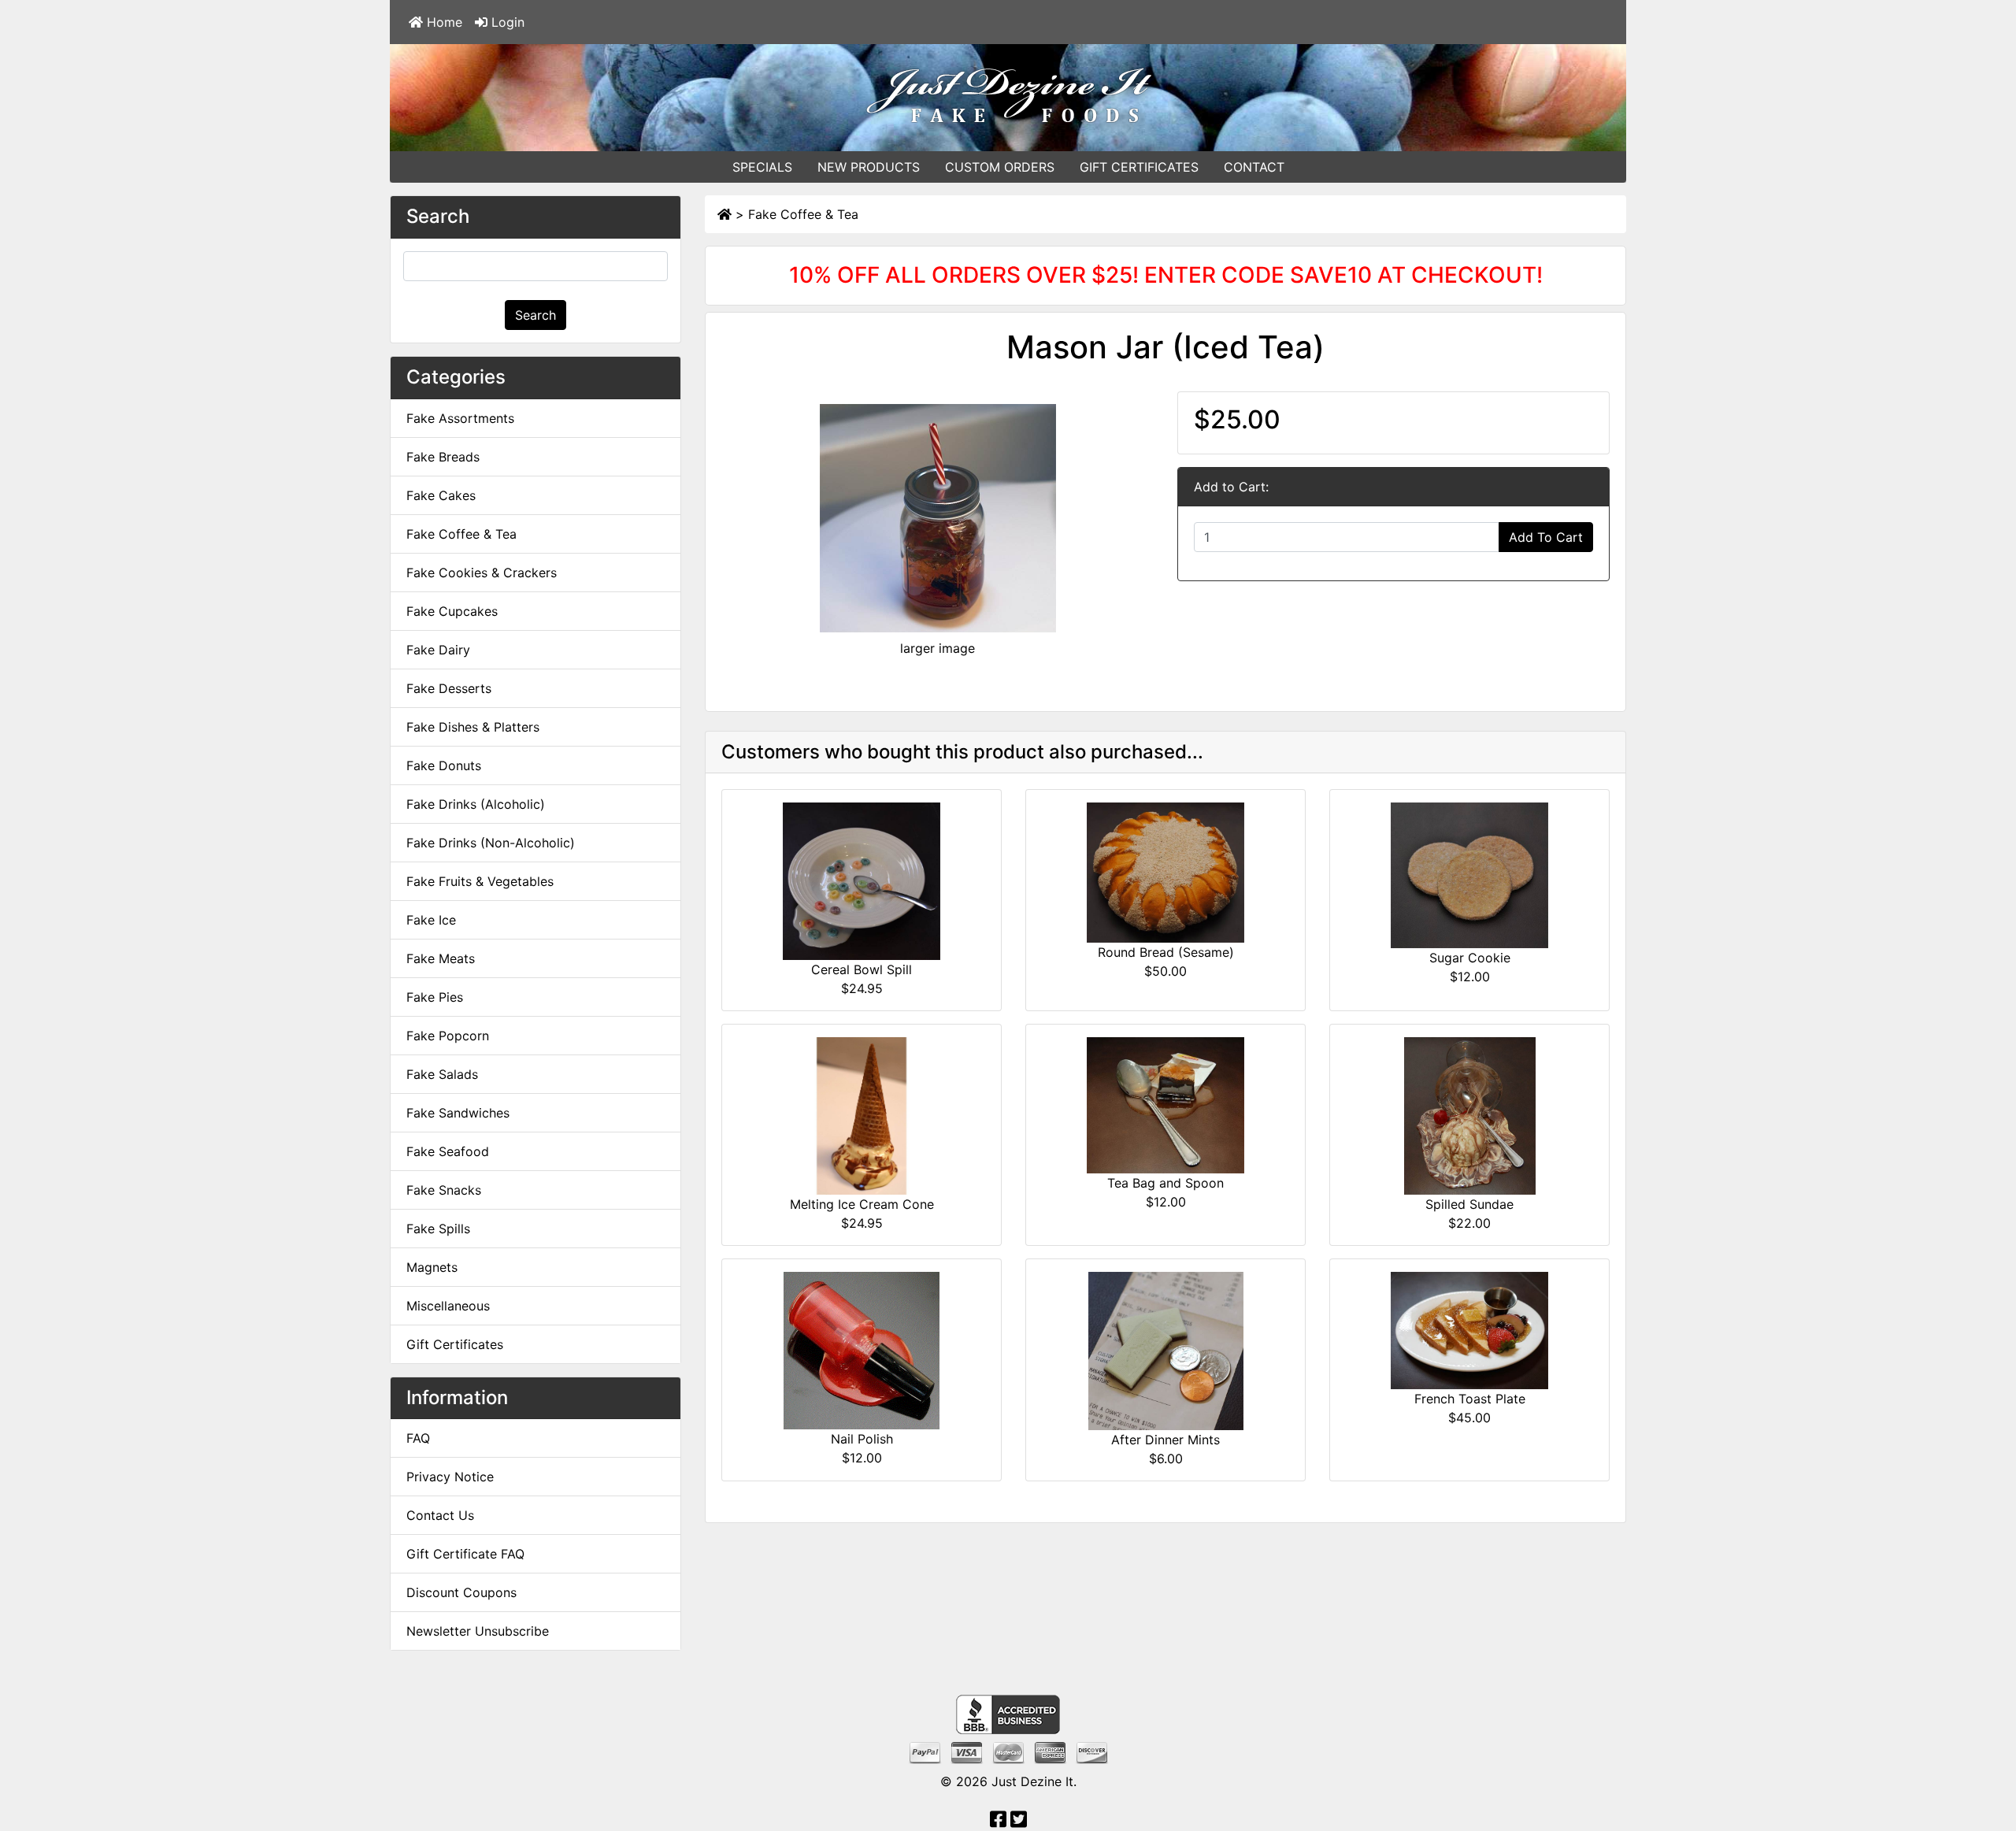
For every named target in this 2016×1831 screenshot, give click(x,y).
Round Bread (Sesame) (1166, 952)
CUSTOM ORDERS (1000, 167)
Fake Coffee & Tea (803, 214)
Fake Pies (435, 997)
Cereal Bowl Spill (862, 969)
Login (506, 22)
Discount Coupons (461, 1592)
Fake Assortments (460, 418)
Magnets (432, 1267)
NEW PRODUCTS (869, 167)
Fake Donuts (444, 765)
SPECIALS (762, 167)
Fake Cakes (441, 495)
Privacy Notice (450, 1477)
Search (535, 315)
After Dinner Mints (1165, 1440)
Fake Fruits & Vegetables (480, 881)
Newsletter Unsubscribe (478, 1631)
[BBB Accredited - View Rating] (1008, 1714)
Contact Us (440, 1515)
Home (443, 22)
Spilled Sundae (1469, 1204)
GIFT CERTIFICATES (1139, 167)
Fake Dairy (438, 650)
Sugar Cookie (1470, 958)
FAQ (418, 1438)
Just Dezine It (1032, 1781)
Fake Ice (431, 920)
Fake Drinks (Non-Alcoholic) (491, 843)
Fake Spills (438, 1229)
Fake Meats (441, 958)
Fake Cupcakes (452, 611)
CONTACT (1254, 167)
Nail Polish (862, 1439)
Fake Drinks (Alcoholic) (476, 804)
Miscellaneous (448, 1306)
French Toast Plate (1470, 1399)
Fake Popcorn (448, 1036)
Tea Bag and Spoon (1165, 1183)
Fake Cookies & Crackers (482, 573)
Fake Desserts (449, 688)
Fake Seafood (448, 1151)
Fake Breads (443, 457)
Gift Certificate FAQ (465, 1554)
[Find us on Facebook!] (998, 1822)
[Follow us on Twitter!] (1019, 1822)
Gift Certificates (455, 1344)
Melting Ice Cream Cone (862, 1204)
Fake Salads (442, 1074)
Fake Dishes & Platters (473, 727)
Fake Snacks (444, 1190)
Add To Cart (1546, 537)
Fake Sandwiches (458, 1113)
